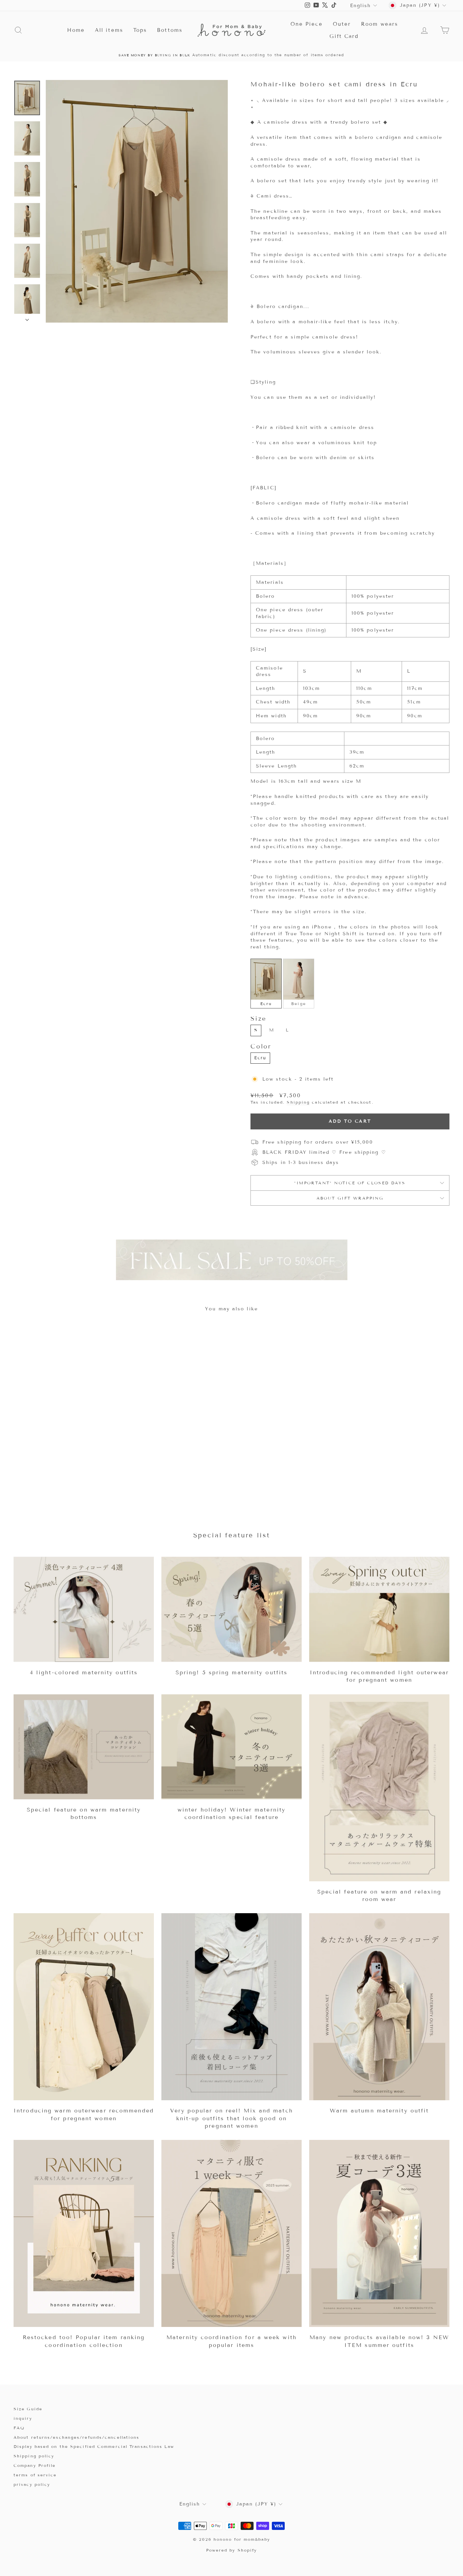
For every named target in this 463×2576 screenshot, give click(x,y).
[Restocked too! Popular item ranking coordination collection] (84, 2233)
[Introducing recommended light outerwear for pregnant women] (379, 1609)
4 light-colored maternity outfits (84, 1672)
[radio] (266, 983)
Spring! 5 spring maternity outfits (231, 1672)
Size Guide (28, 2409)
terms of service (35, 2475)
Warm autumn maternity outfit (379, 2111)
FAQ (19, 2428)
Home (76, 30)
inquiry (23, 2418)
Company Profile (35, 2465)
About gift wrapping (350, 1198)
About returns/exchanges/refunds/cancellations (77, 2437)
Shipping (298, 1102)
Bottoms (170, 30)
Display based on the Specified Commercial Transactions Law (94, 2446)
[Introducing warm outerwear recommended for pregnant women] (84, 2007)
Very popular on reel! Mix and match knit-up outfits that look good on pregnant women (231, 2118)
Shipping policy (34, 2456)
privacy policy (32, 2484)
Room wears (379, 24)
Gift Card (344, 36)
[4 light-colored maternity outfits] (84, 1609)
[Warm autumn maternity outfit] (379, 2007)
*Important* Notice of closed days (350, 1183)
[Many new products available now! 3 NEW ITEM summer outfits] (379, 2233)
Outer (342, 24)
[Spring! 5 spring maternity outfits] (231, 1609)
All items (109, 30)
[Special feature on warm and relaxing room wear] (379, 1788)
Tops (140, 30)
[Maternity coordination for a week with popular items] (231, 2233)
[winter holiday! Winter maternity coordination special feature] (231, 1747)
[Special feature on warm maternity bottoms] (84, 1747)
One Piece (307, 24)
